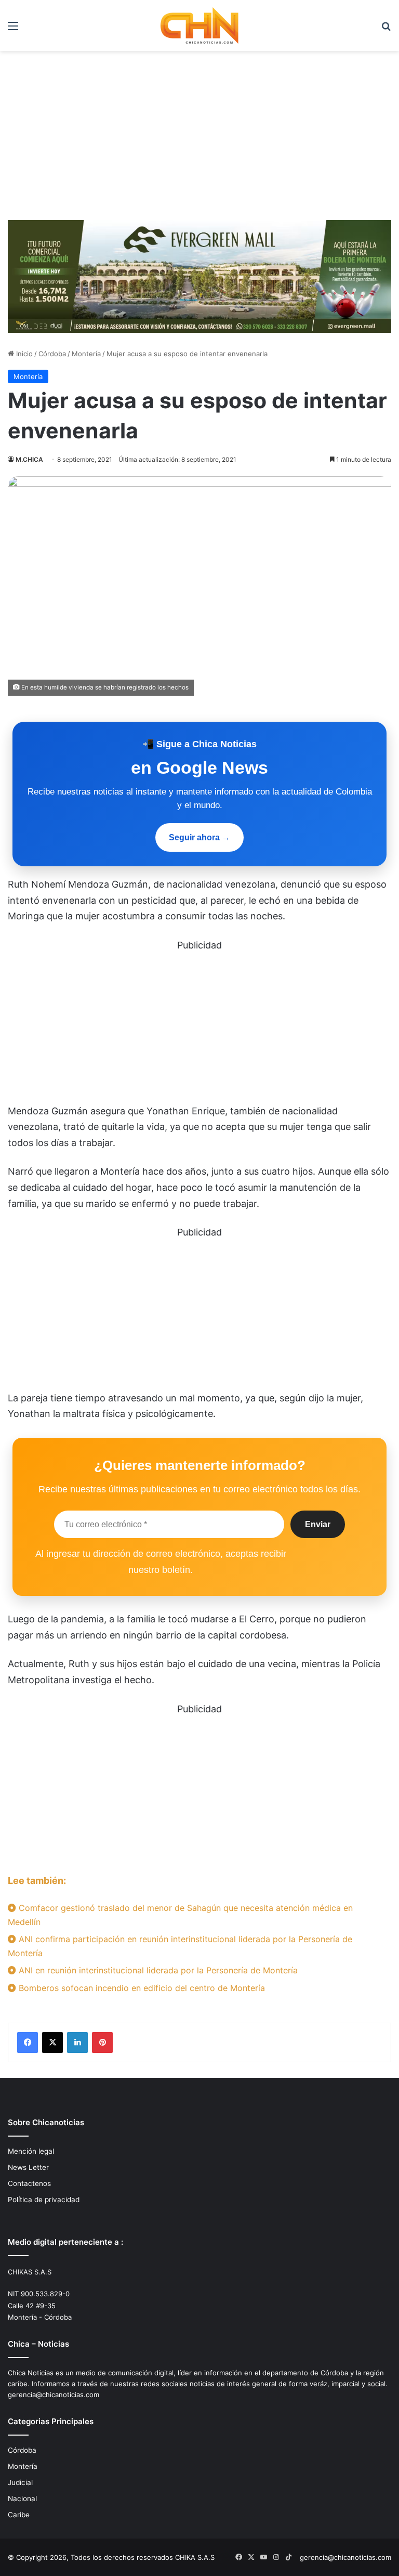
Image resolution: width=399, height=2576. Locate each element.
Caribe (19, 2515)
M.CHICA (29, 459)
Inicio (23, 354)
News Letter (28, 2167)
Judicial (20, 2482)
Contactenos (29, 2183)
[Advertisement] (199, 139)
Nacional (22, 2499)
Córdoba (52, 354)
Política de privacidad (44, 2200)
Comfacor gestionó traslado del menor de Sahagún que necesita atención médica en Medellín (180, 1915)
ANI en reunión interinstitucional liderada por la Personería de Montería (157, 1970)
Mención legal (31, 2151)
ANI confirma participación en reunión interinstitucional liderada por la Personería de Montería (180, 1946)
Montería (86, 354)
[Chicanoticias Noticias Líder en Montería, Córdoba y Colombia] (199, 25)
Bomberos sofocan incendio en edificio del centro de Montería (141, 1988)
